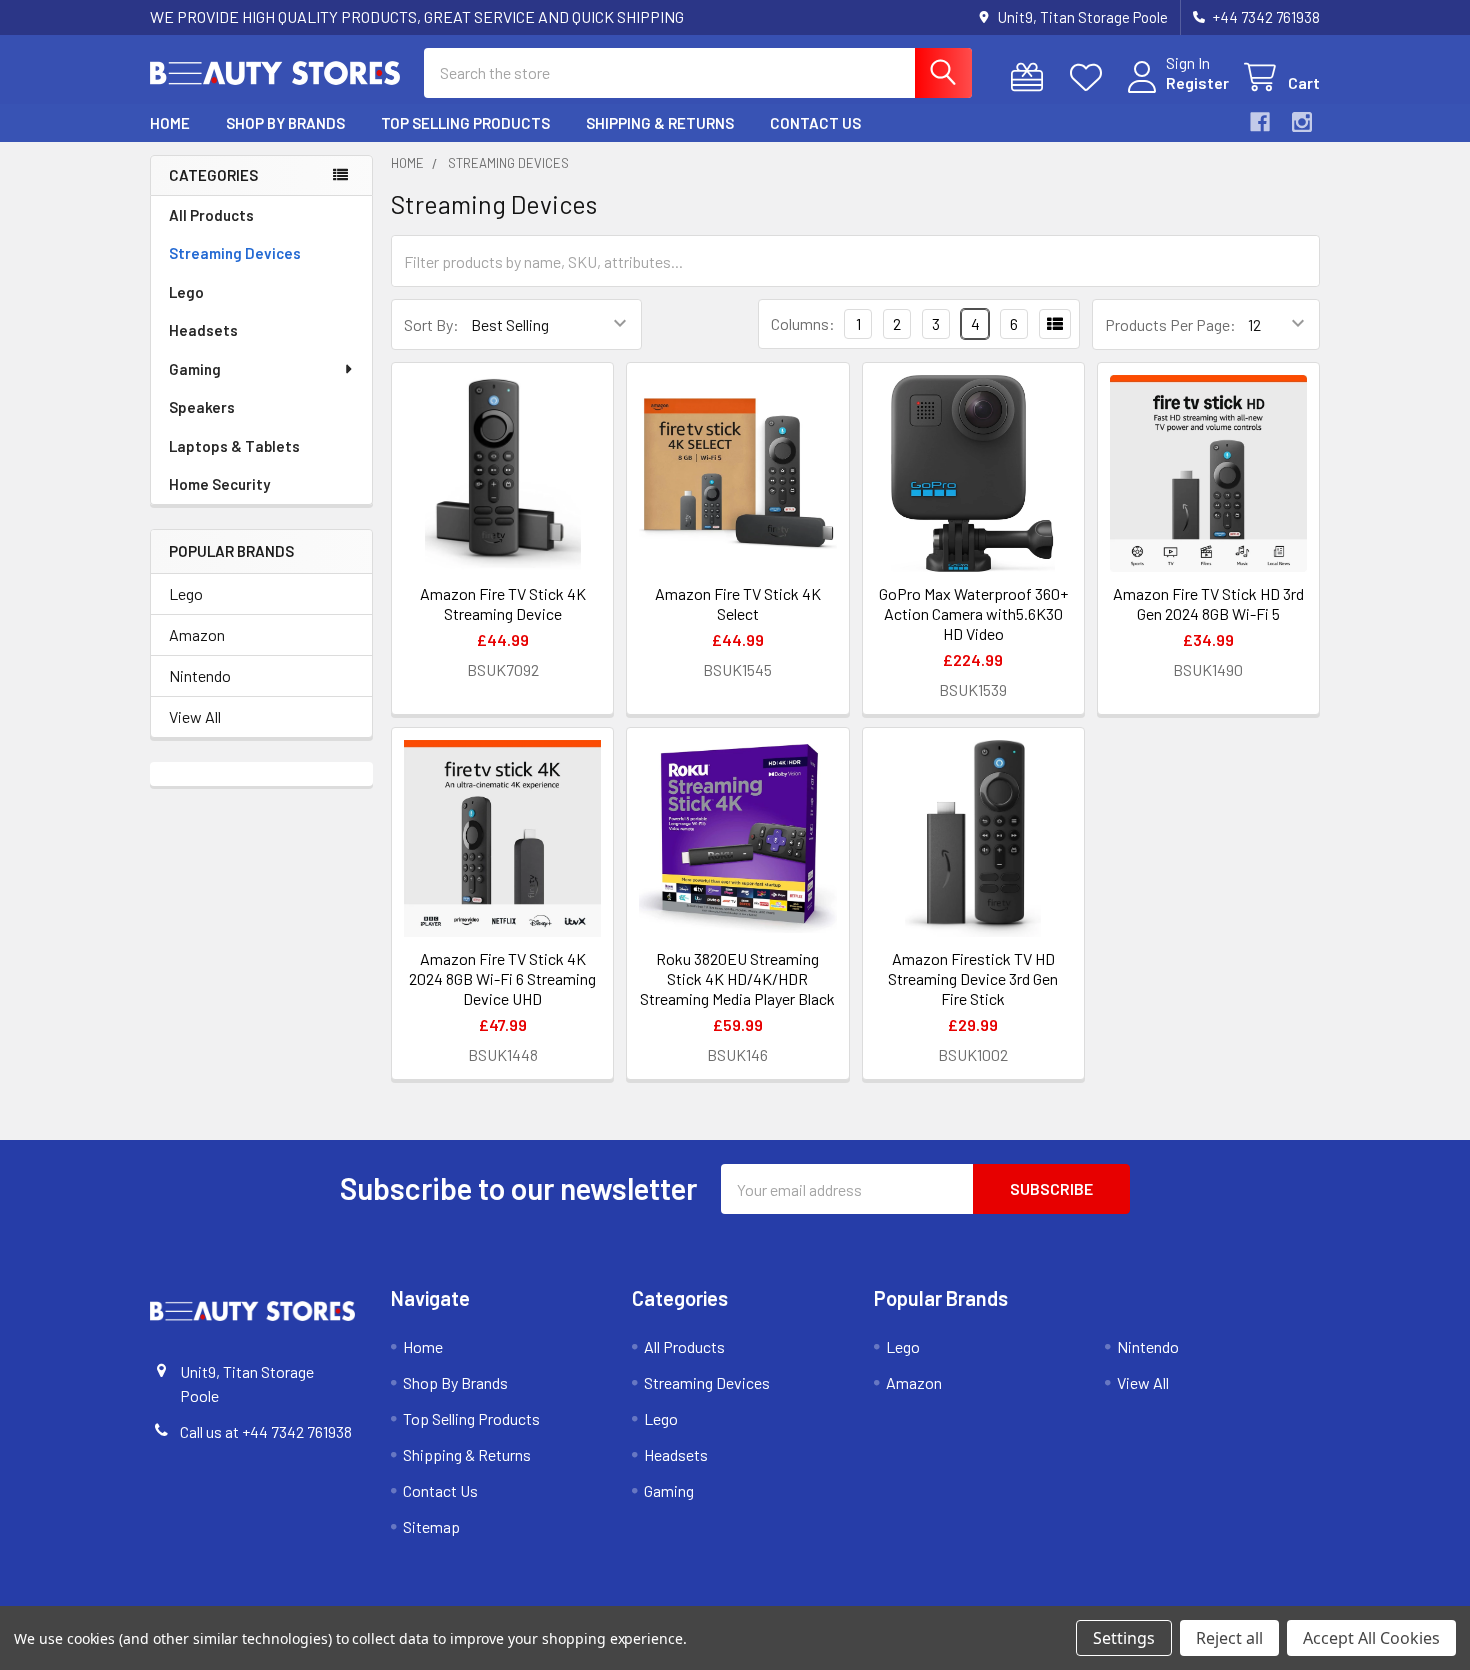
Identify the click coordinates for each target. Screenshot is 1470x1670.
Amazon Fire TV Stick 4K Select (738, 603)
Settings (1124, 1638)
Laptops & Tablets (234, 446)
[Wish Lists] (1090, 77)
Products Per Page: (1170, 324)
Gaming (195, 369)
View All (195, 716)
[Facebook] (1260, 122)
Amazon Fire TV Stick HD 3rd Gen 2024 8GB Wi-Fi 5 (1208, 603)
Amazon (197, 634)
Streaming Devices (235, 253)
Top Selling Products (465, 123)
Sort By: (431, 324)
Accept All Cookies (1371, 1638)
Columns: (803, 323)
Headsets (203, 330)
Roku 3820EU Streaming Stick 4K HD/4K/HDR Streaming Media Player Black (737, 978)
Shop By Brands (285, 123)
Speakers (202, 407)
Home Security (219, 484)
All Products (211, 215)
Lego (186, 292)
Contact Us (815, 123)
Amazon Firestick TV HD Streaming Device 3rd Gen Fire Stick (973, 978)
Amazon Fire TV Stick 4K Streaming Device (503, 603)
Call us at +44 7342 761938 (266, 1431)
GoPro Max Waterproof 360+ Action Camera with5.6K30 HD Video (973, 613)
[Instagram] (1302, 122)
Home (170, 123)
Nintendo (200, 675)
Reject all (1229, 1638)
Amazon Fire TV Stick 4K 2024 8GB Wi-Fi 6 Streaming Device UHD (502, 978)
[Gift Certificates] (1031, 77)
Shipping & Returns (660, 123)
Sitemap (431, 1526)
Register (1197, 82)
